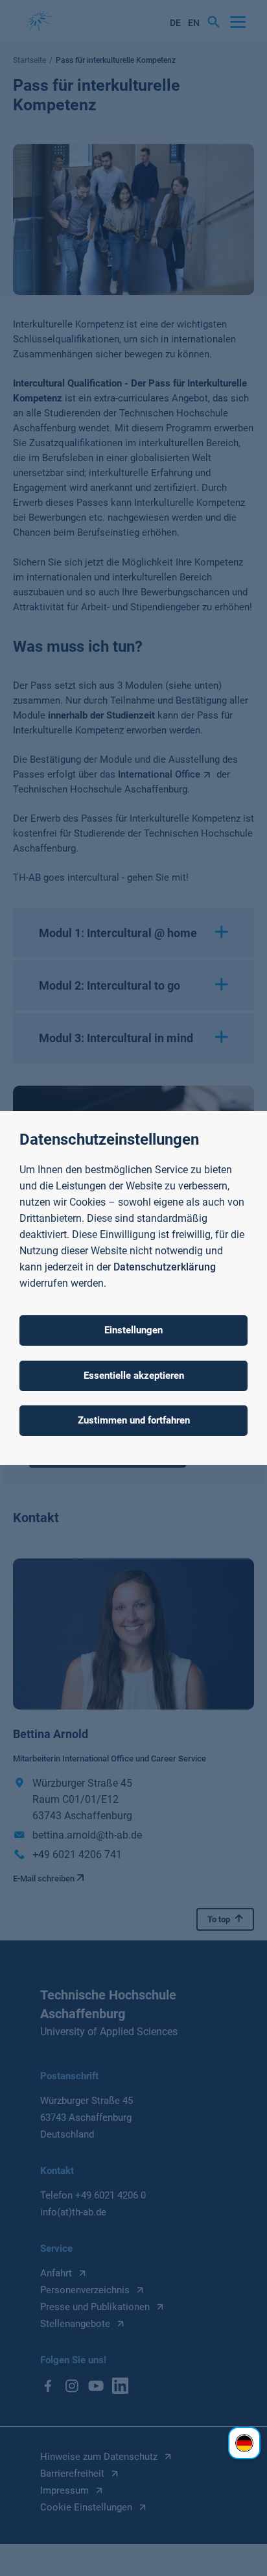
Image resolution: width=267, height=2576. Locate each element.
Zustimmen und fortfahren (134, 1420)
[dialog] (133, 1288)
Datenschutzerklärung (165, 1267)
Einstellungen (133, 1330)
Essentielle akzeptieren (134, 1376)
